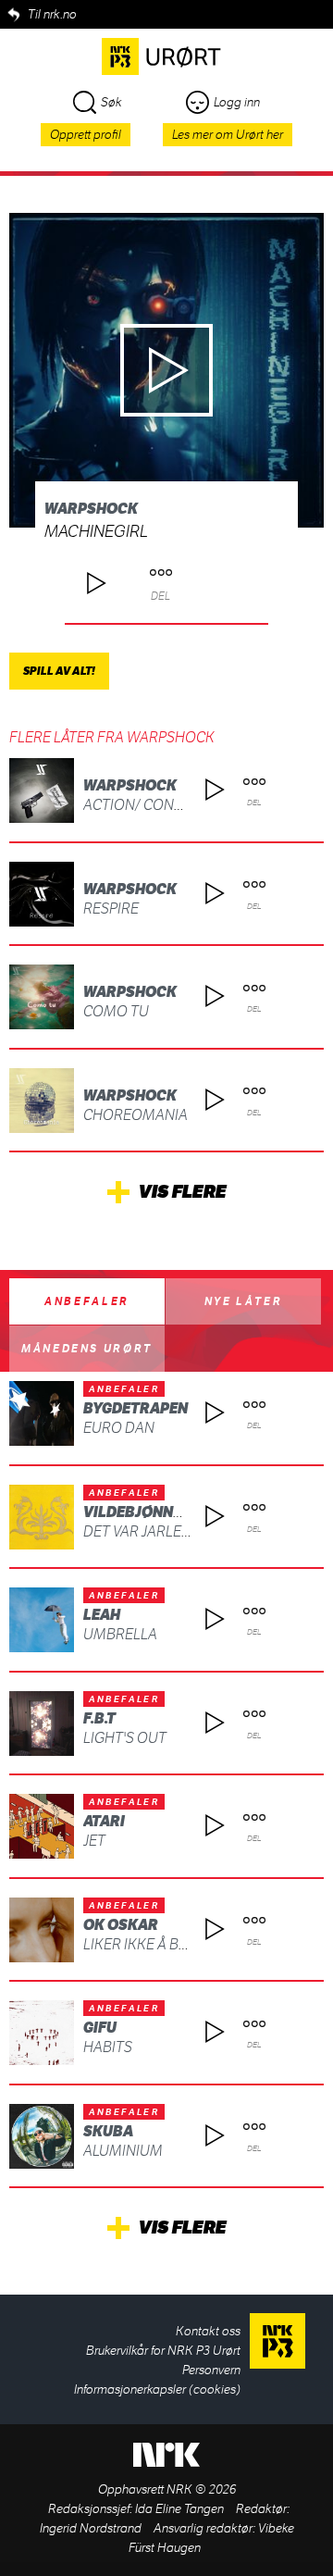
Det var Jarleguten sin (168, 1531)
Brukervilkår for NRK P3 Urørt (163, 2351)
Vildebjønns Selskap (166, 1512)
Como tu (116, 1011)
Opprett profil (86, 135)
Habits (108, 2047)
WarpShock (91, 509)
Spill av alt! (59, 671)
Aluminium (123, 2151)
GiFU (100, 2028)
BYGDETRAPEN (136, 1408)
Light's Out (125, 1738)
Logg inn (237, 102)
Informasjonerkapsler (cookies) (157, 2389)
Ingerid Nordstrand (91, 2528)
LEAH (102, 1615)
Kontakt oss (208, 2331)
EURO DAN (119, 1428)
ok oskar (121, 1925)
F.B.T (99, 1718)
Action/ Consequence (166, 805)
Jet (94, 1841)
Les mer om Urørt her (228, 135)
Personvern (211, 2370)
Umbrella (120, 1634)
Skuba (108, 2131)
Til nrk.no (52, 14)
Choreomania (136, 1115)
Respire (111, 908)
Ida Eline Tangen (179, 2509)
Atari (104, 1821)
